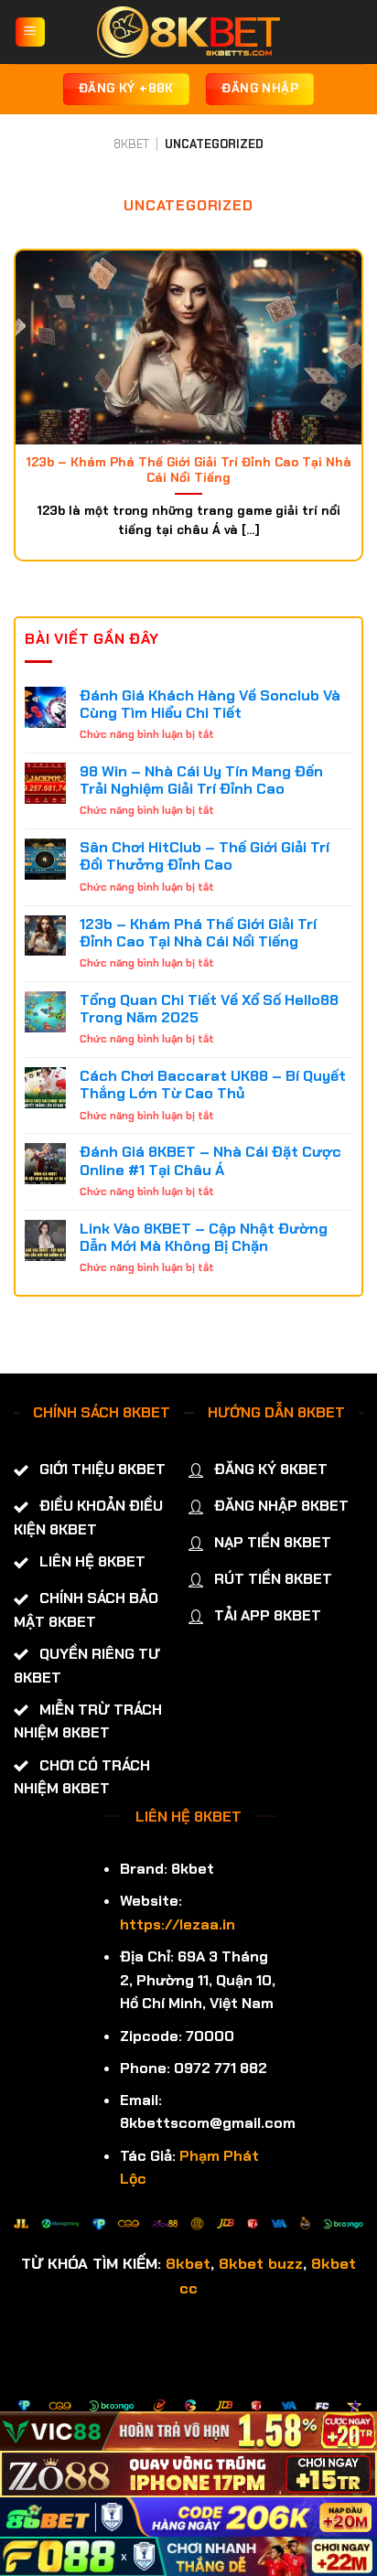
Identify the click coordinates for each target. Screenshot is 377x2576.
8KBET (131, 144)
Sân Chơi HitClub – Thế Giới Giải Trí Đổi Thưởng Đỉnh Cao (205, 856)
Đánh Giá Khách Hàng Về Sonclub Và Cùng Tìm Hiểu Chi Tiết (210, 704)
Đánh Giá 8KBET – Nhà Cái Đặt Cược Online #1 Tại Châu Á (210, 1160)
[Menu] (31, 32)
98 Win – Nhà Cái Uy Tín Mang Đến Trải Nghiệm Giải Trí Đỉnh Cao (201, 780)
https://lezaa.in (178, 1924)
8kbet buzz (261, 2263)
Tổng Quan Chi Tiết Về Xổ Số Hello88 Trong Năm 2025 (209, 1009)
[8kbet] (188, 32)
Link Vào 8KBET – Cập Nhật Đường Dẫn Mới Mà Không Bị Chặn (204, 1237)
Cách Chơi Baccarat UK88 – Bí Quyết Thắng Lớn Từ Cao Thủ (213, 1085)
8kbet (188, 2263)
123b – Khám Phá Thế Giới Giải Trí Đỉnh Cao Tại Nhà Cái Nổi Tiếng (198, 933)
